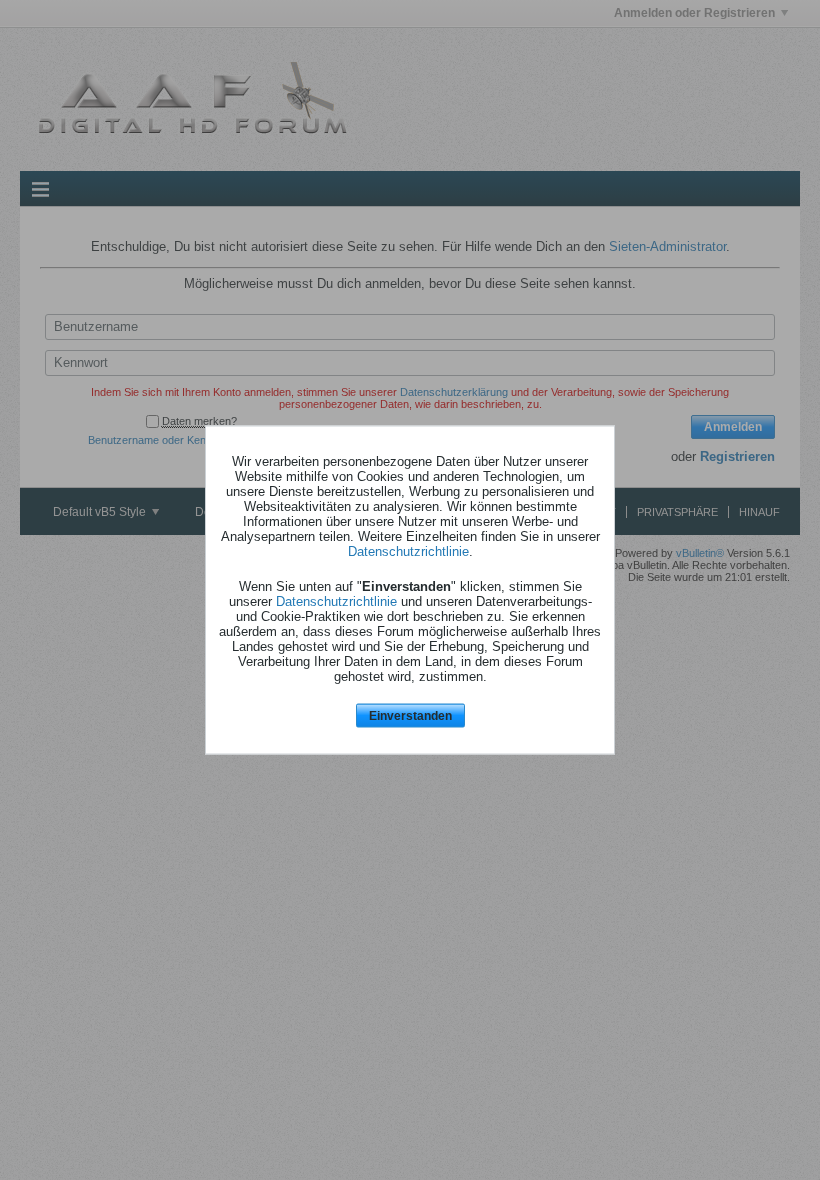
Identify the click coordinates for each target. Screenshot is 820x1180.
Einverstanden (410, 715)
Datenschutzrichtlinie (408, 550)
